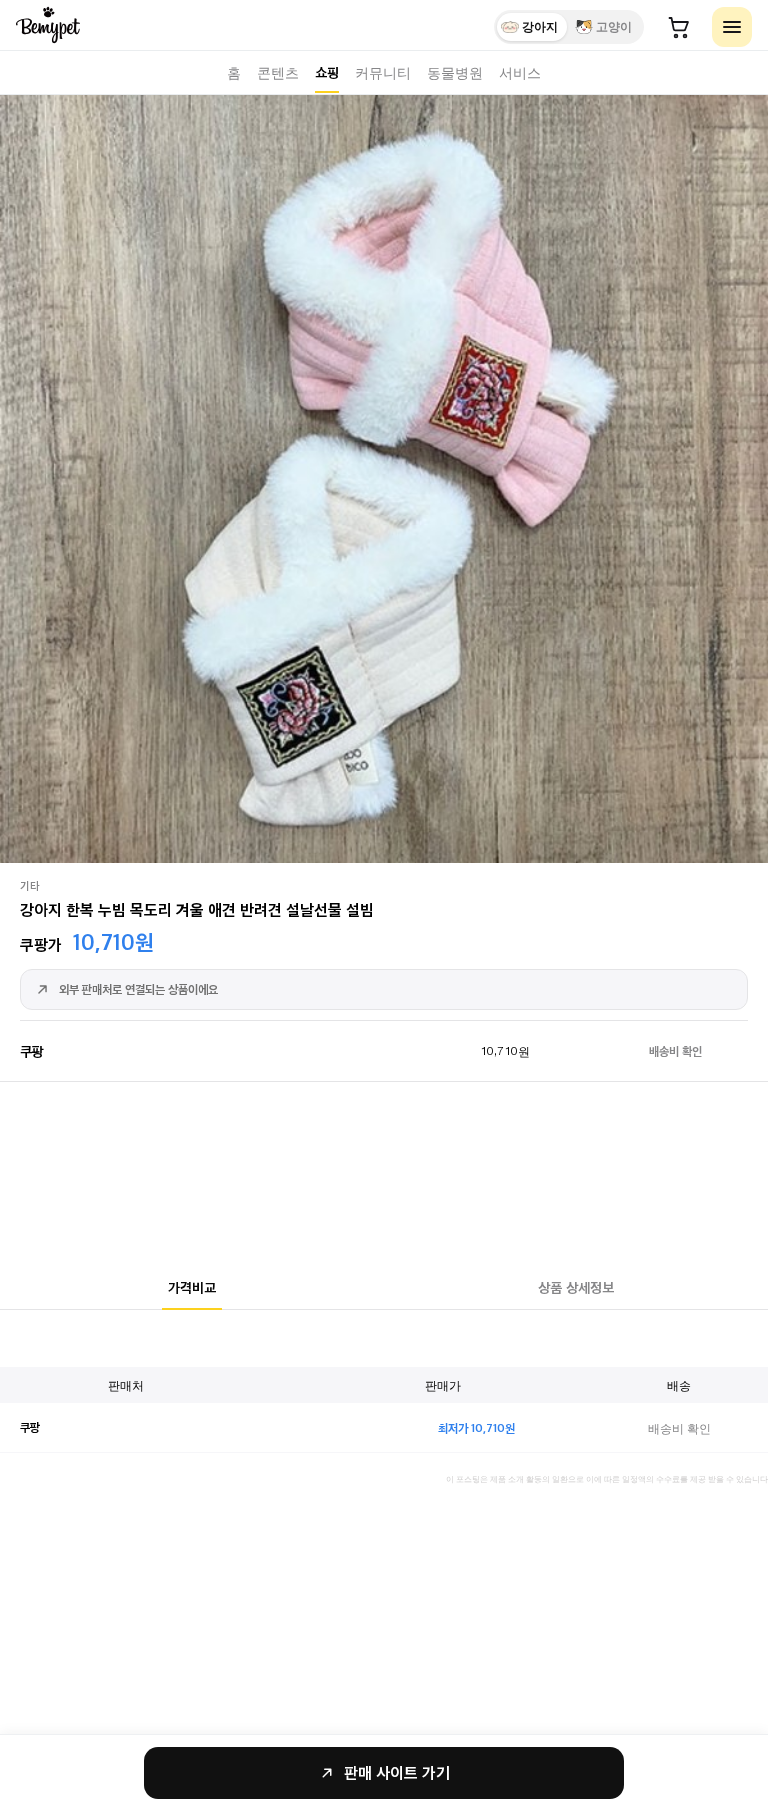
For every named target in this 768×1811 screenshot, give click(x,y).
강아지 (540, 27)
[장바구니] (679, 27)
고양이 (614, 27)
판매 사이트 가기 (397, 1772)
